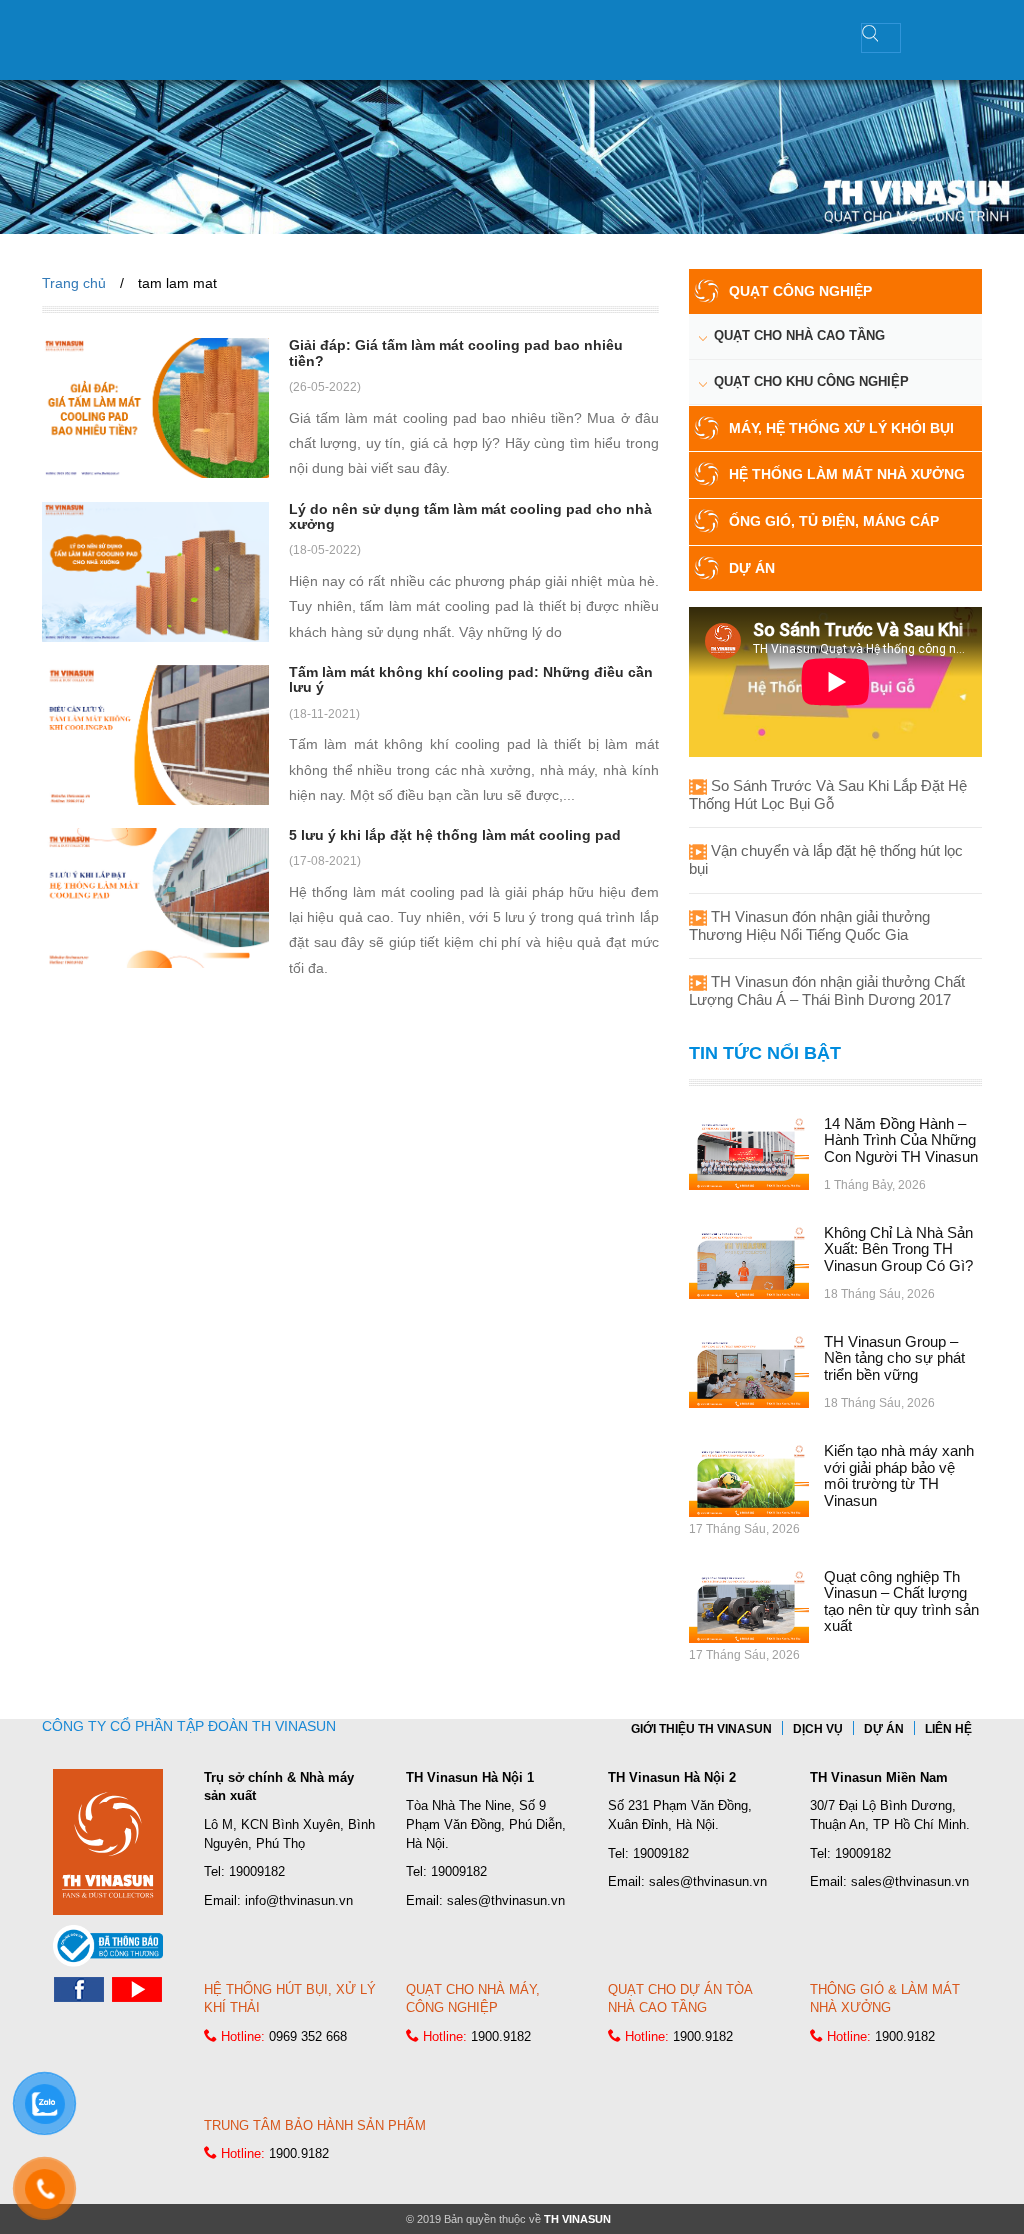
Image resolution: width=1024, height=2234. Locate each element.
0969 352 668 (308, 2036)
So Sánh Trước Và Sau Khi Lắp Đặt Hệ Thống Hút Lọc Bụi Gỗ (828, 794)
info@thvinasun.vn (299, 1900)
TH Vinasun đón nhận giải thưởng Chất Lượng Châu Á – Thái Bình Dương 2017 (827, 990)
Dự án (752, 568)
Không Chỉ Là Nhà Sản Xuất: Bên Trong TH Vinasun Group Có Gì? (898, 1249)
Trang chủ (74, 283)
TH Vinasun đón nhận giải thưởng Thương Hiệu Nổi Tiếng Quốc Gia (809, 925)
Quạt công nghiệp (800, 291)
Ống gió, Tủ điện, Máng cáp (834, 521)
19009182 (257, 1871)
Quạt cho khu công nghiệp (811, 381)
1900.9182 (501, 2036)
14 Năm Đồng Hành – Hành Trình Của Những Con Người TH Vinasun (901, 1140)
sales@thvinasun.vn (506, 1900)
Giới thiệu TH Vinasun (701, 1729)
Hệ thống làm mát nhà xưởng (847, 474)
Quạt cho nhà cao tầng (799, 335)
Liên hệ (948, 1729)
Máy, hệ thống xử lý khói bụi (841, 428)
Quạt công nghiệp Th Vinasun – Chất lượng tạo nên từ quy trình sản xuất (901, 1601)
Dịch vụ (818, 1729)
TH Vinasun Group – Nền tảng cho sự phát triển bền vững (894, 1358)
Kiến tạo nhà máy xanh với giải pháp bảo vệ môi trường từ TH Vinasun (899, 1475)
